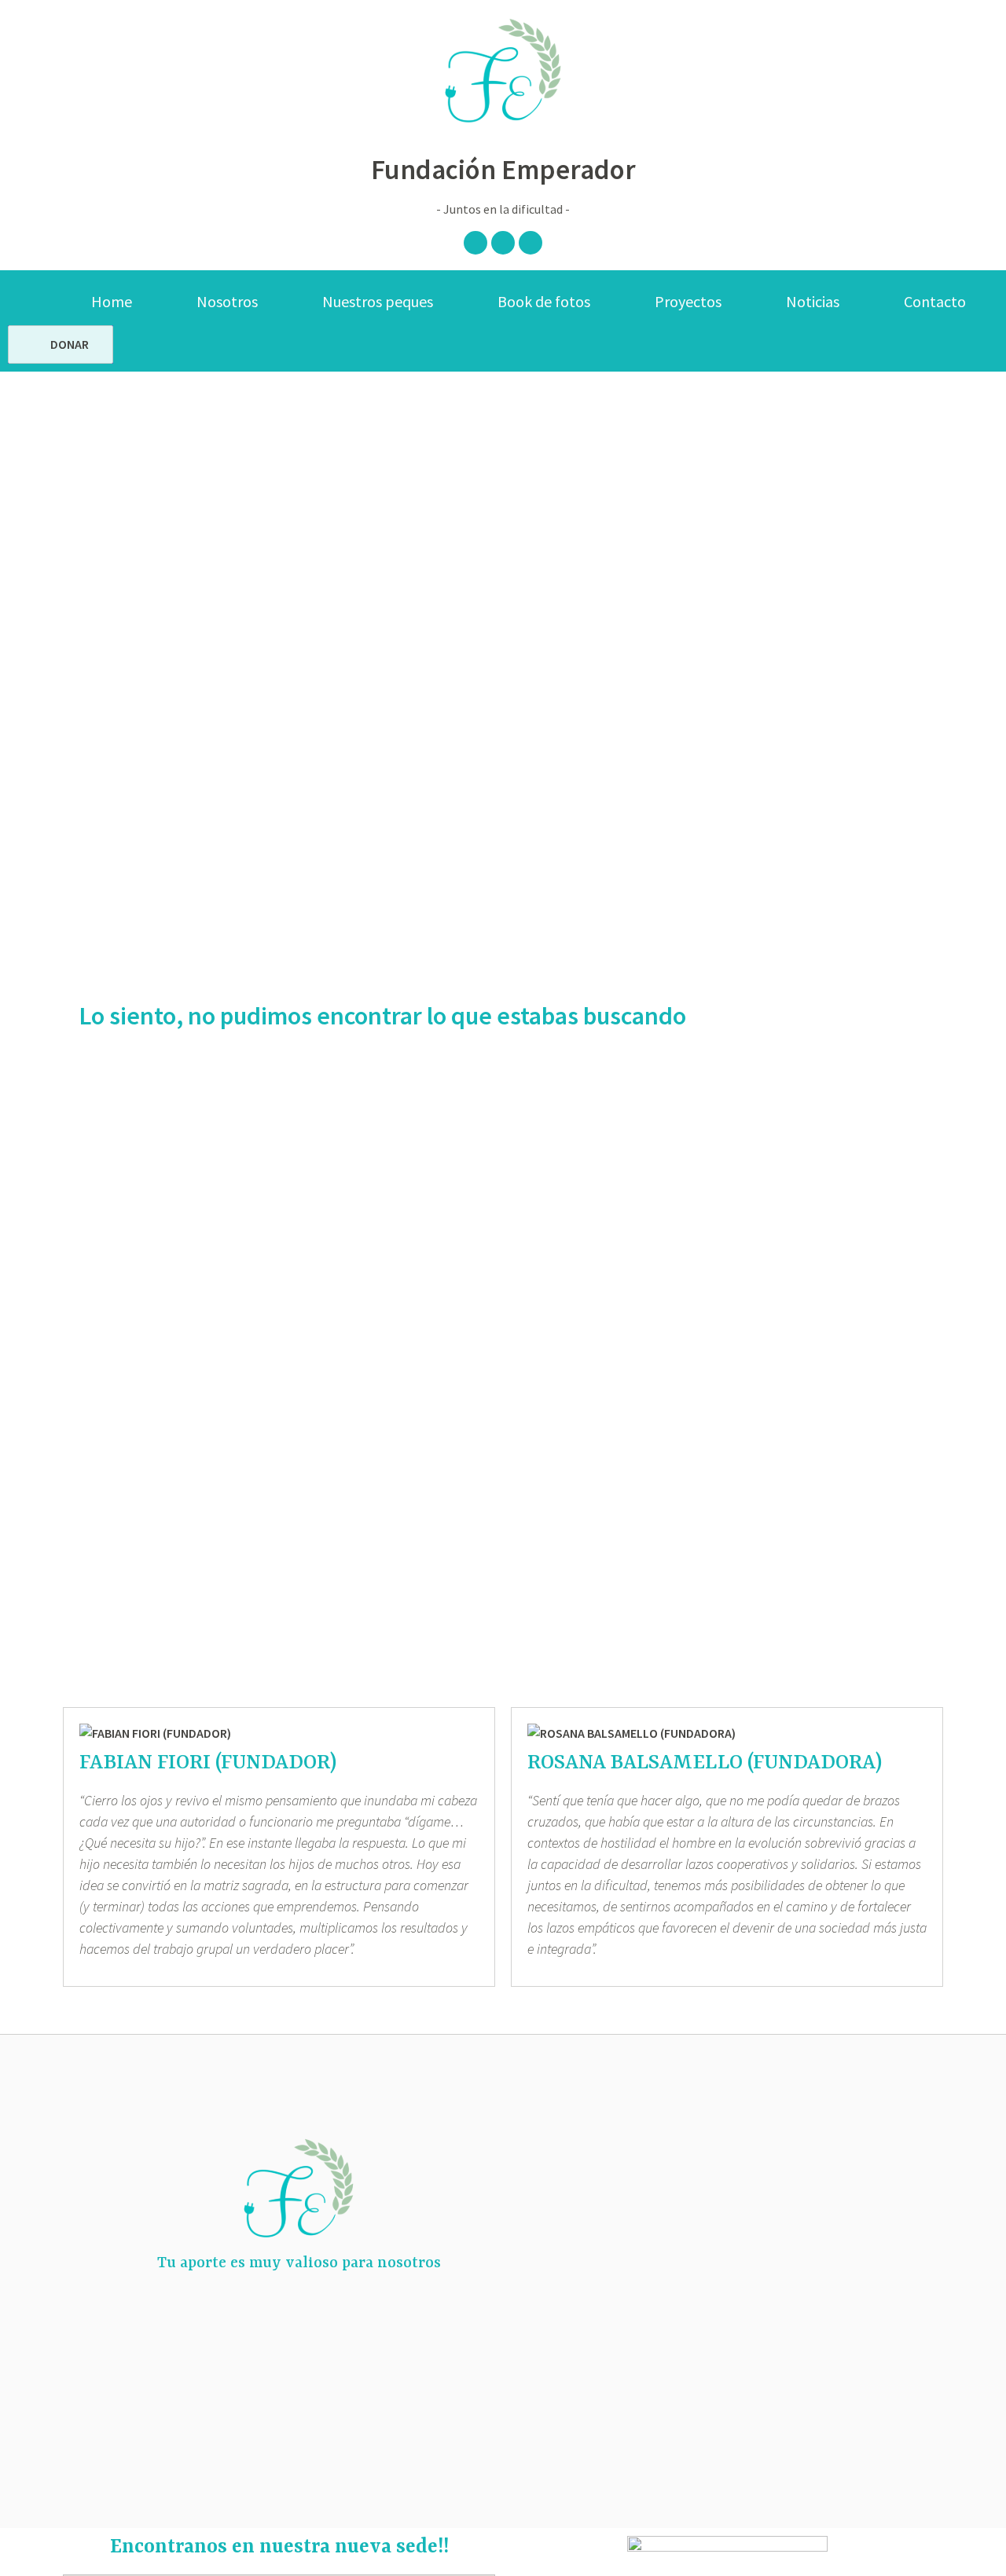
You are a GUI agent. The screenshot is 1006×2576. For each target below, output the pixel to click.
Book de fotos (544, 301)
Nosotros (227, 301)
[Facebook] (475, 243)
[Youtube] (531, 243)
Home (112, 301)
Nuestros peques (378, 301)
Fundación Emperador (503, 170)
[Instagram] (503, 243)
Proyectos (688, 301)
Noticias (813, 301)
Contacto (935, 301)
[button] (61, 344)
